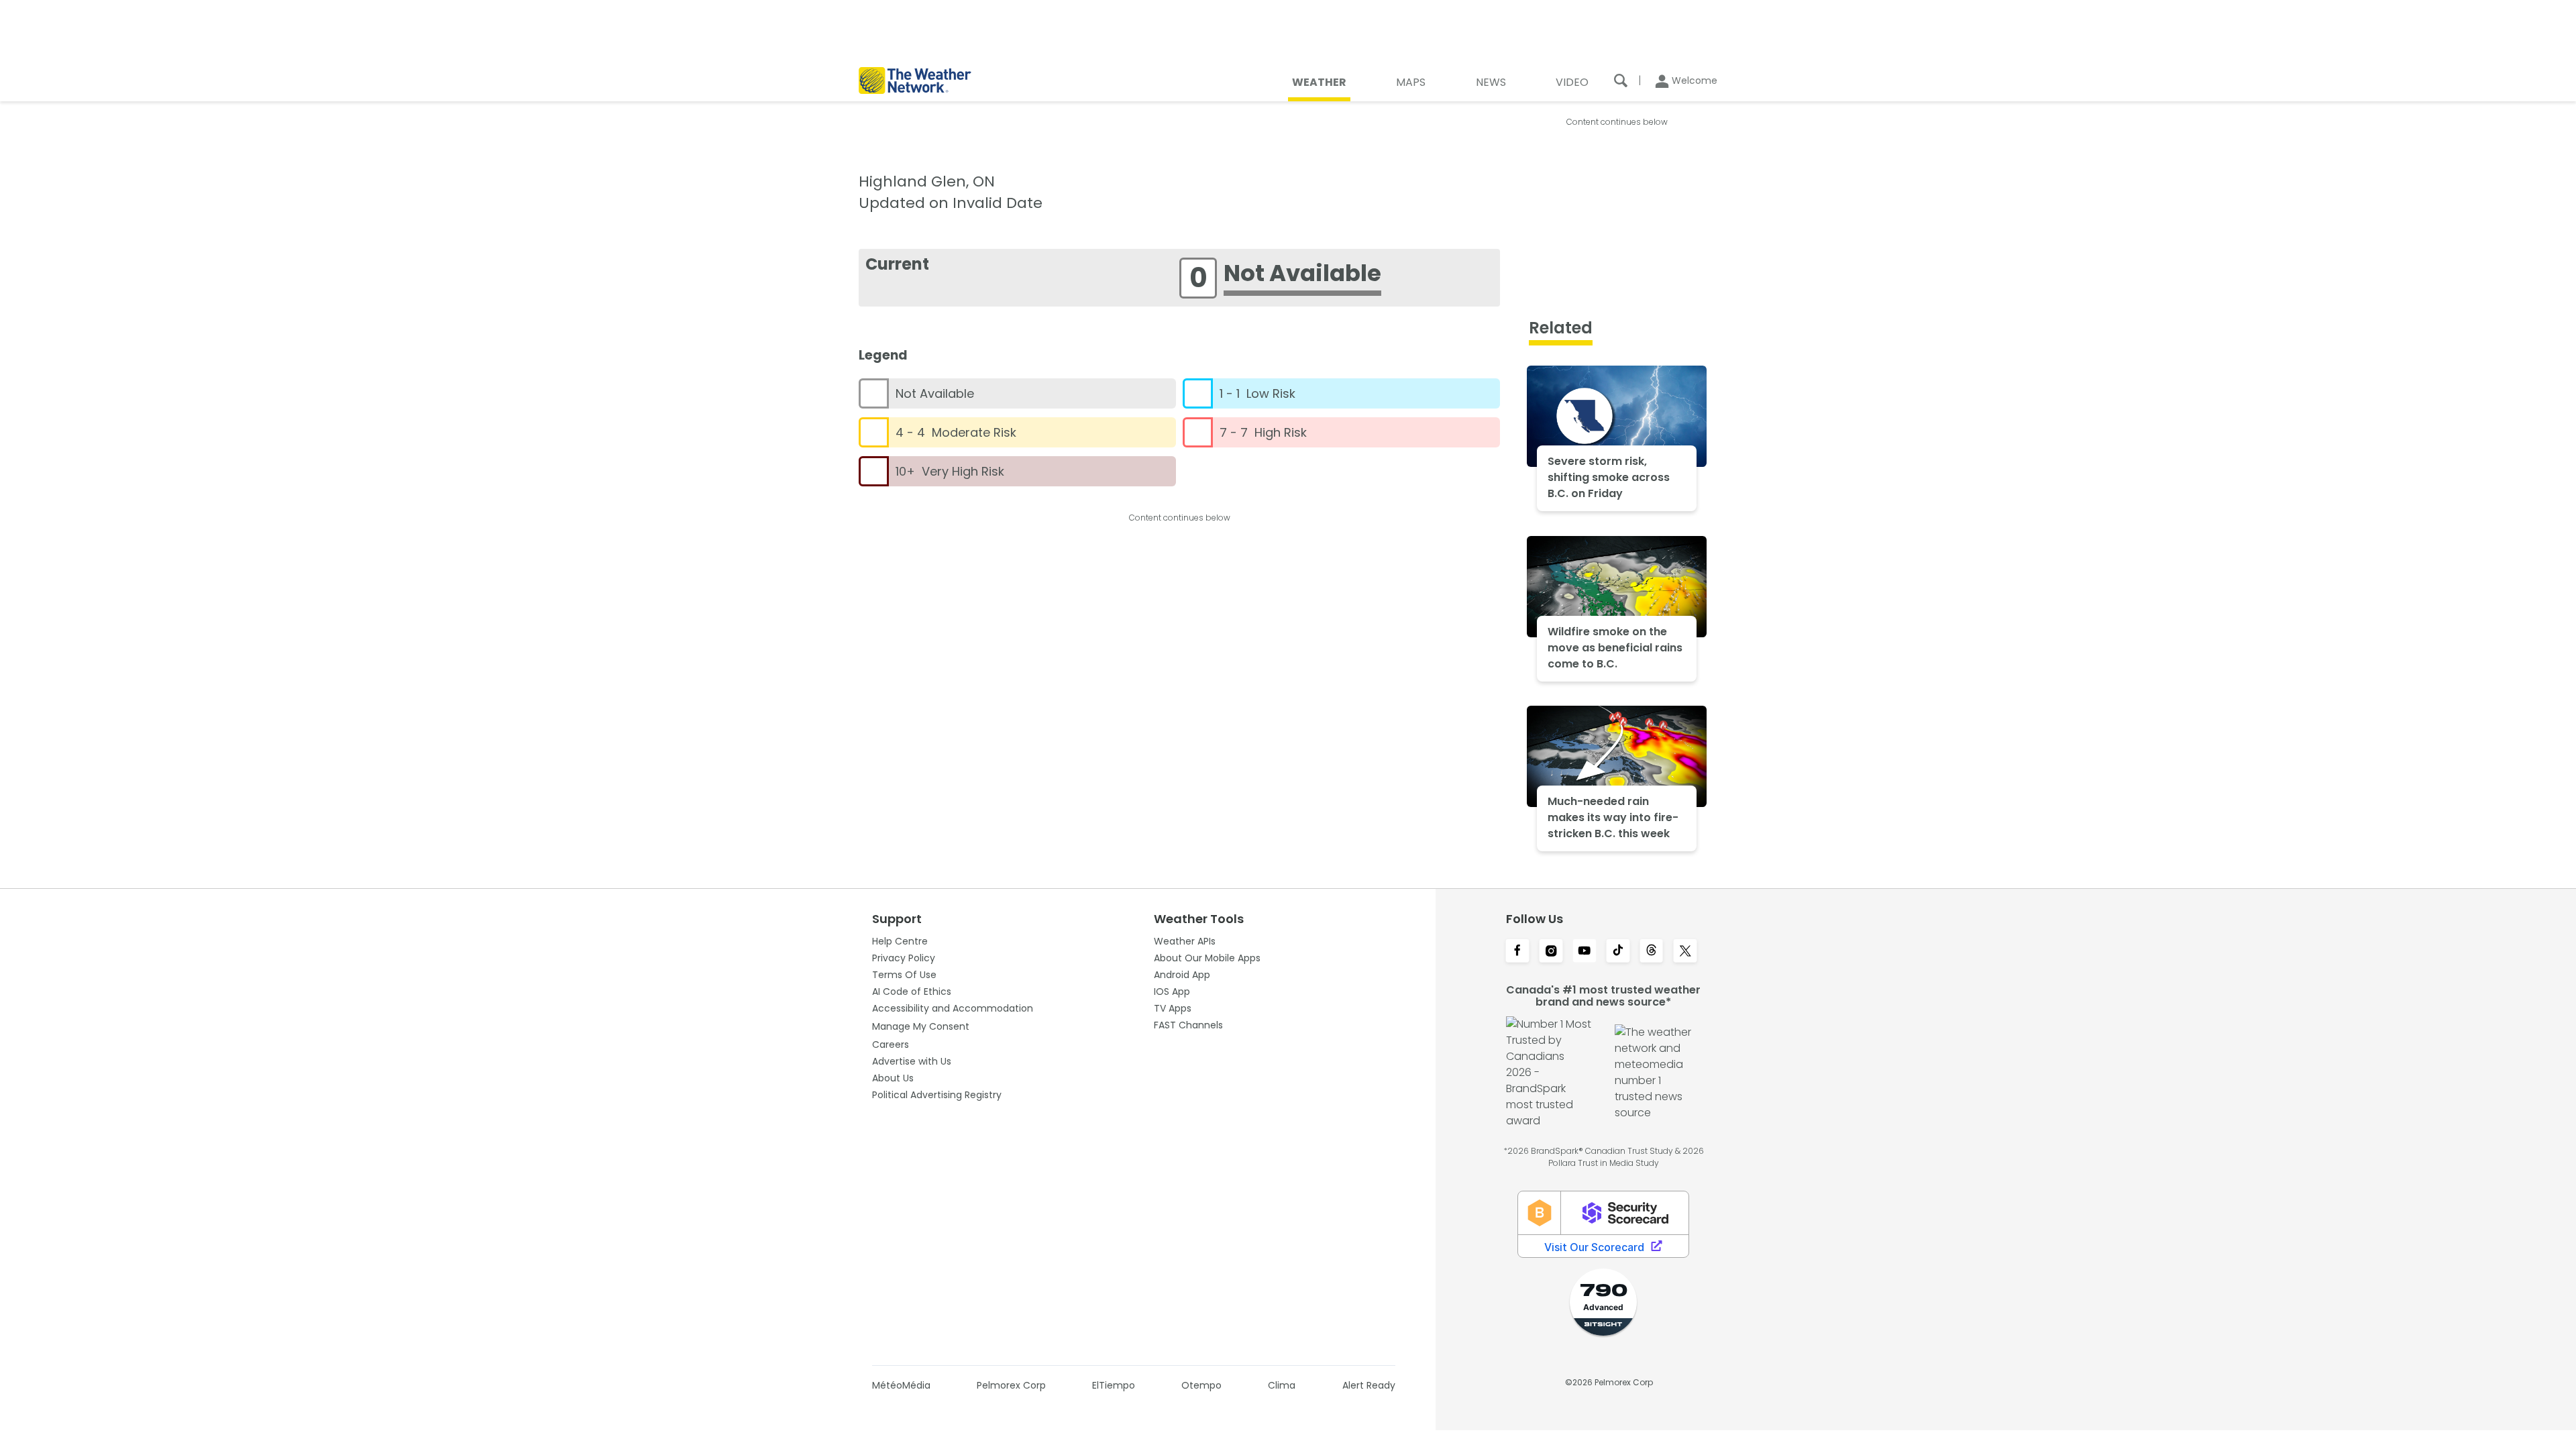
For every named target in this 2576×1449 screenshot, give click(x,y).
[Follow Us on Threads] (1652, 952)
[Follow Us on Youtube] (1585, 952)
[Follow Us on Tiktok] (1618, 952)
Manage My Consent (921, 1026)
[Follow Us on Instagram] (1551, 952)
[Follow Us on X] (1685, 952)
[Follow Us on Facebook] (1517, 952)
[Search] (1621, 80)
